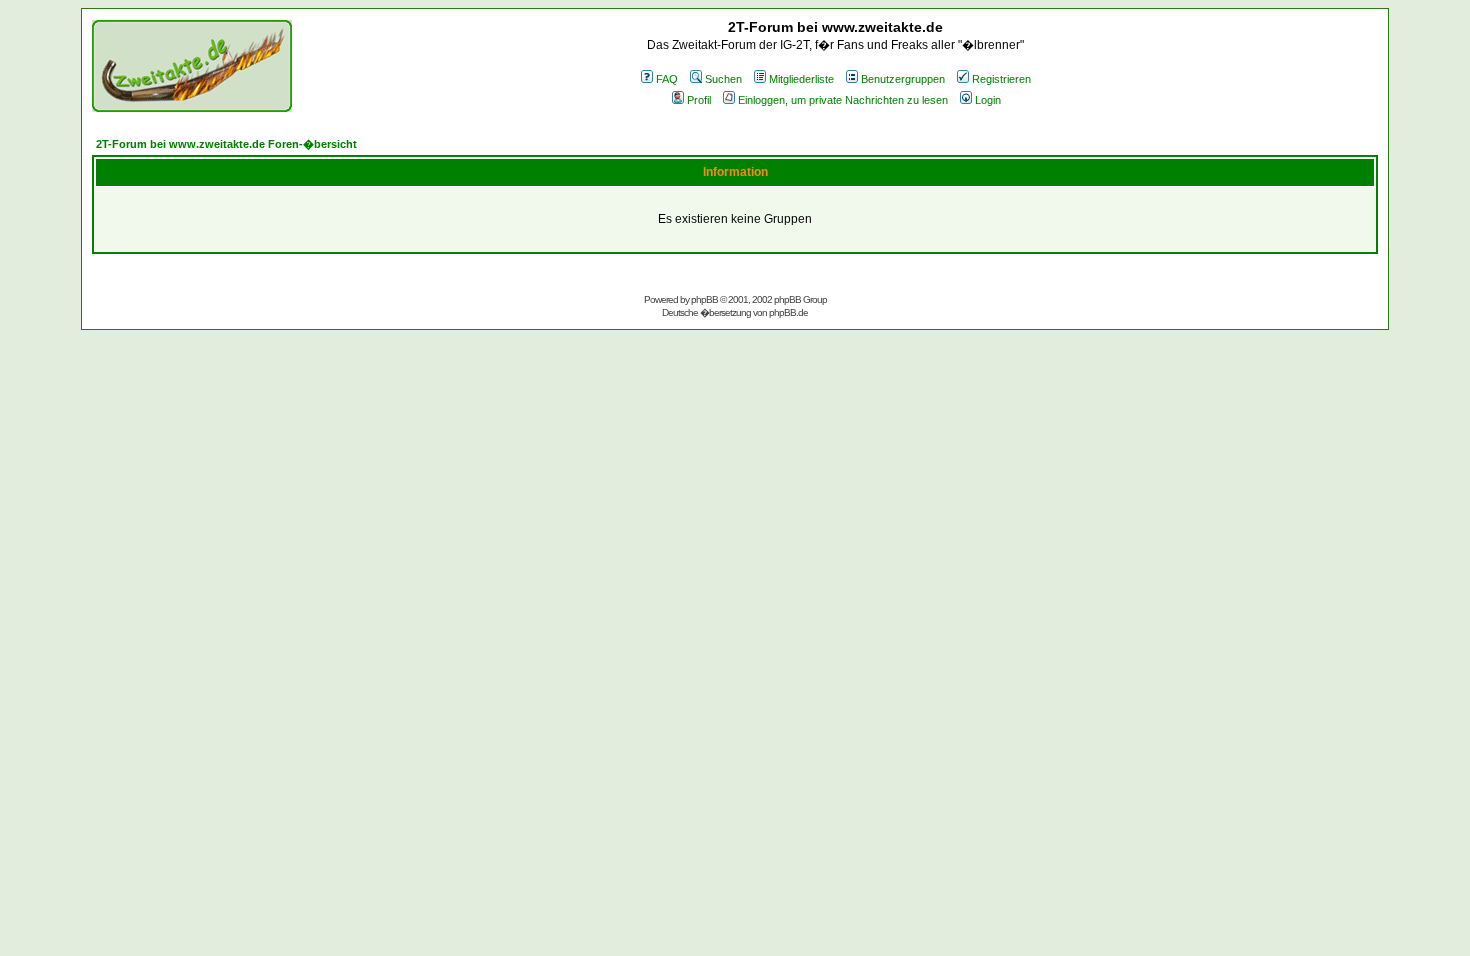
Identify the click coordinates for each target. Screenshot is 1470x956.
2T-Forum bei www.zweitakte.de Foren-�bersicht (226, 144)
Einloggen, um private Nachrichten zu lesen (843, 100)
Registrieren (1001, 79)
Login (988, 100)
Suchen (723, 79)
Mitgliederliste (801, 79)
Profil (699, 100)
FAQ (667, 79)
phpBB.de (788, 312)
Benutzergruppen (903, 79)
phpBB (704, 299)
